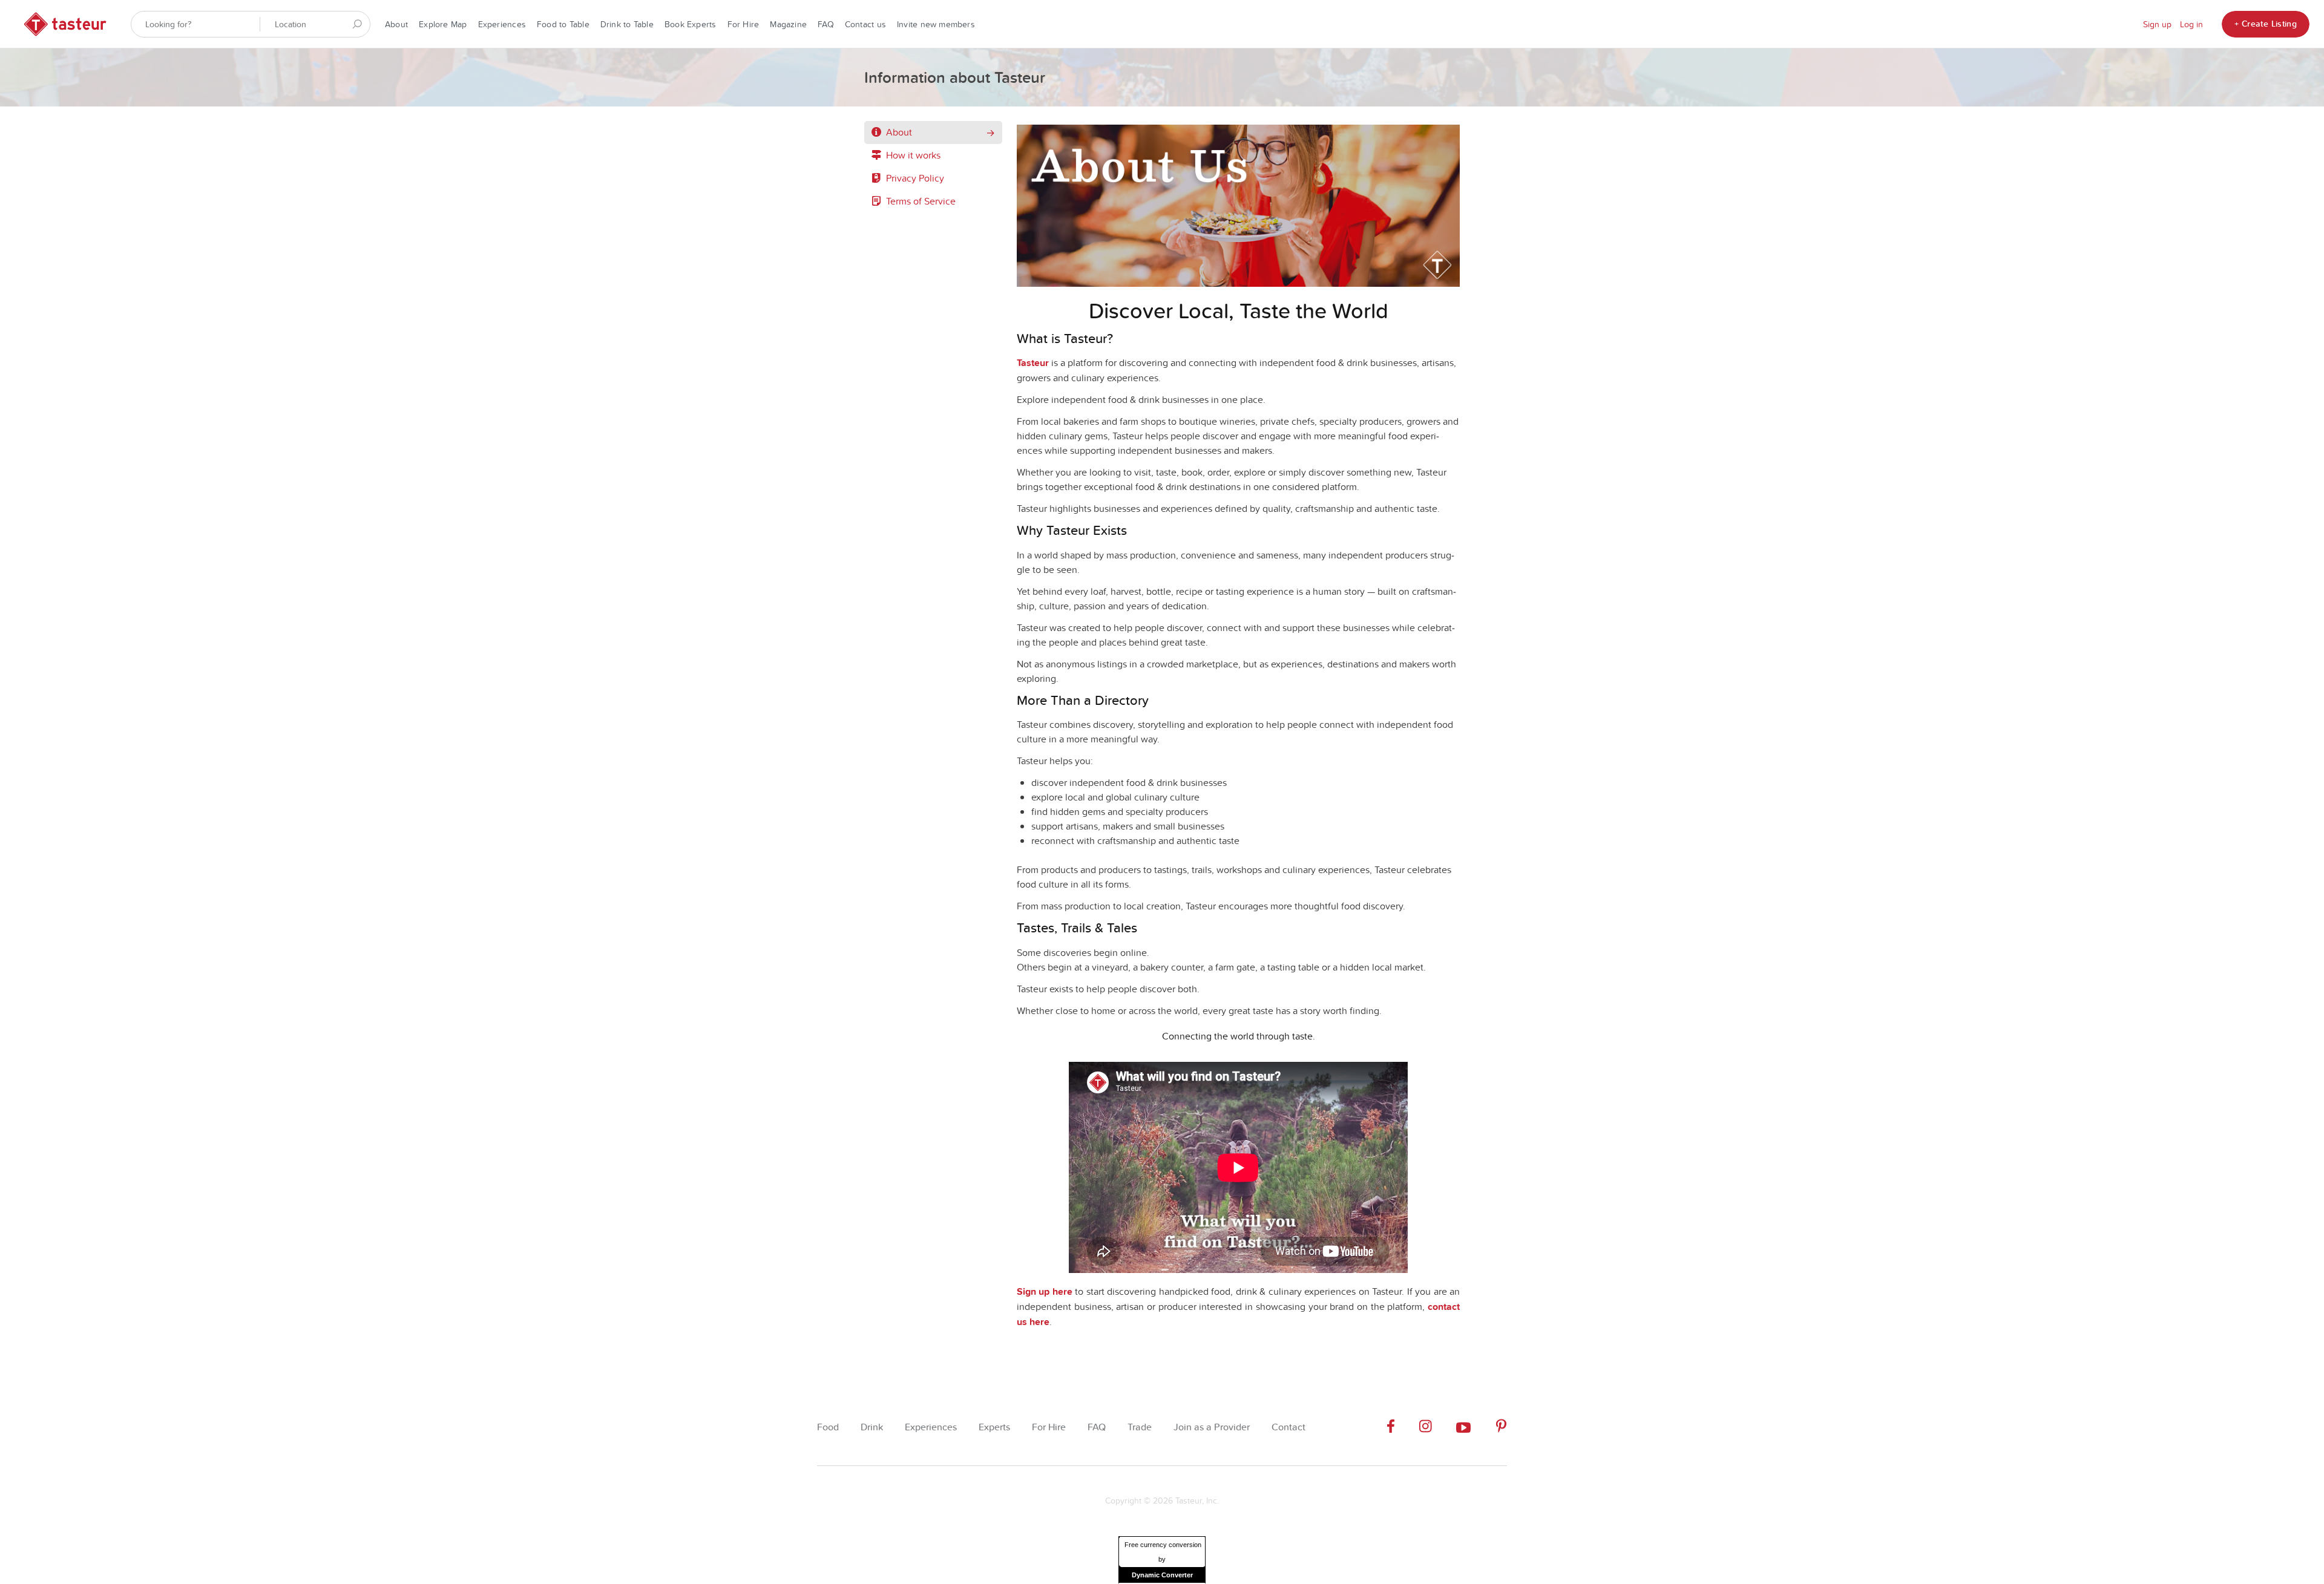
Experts (994, 1427)
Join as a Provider (1212, 1427)
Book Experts (691, 24)
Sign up (2157, 24)
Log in (2191, 24)
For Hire (743, 24)
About (396, 24)
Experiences (502, 24)
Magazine (788, 24)
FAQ (826, 24)
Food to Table (563, 24)
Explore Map (443, 24)
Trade (1140, 1427)
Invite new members (936, 24)
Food (828, 1427)
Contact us (865, 24)
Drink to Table (627, 24)
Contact (1288, 1427)
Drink (872, 1427)
